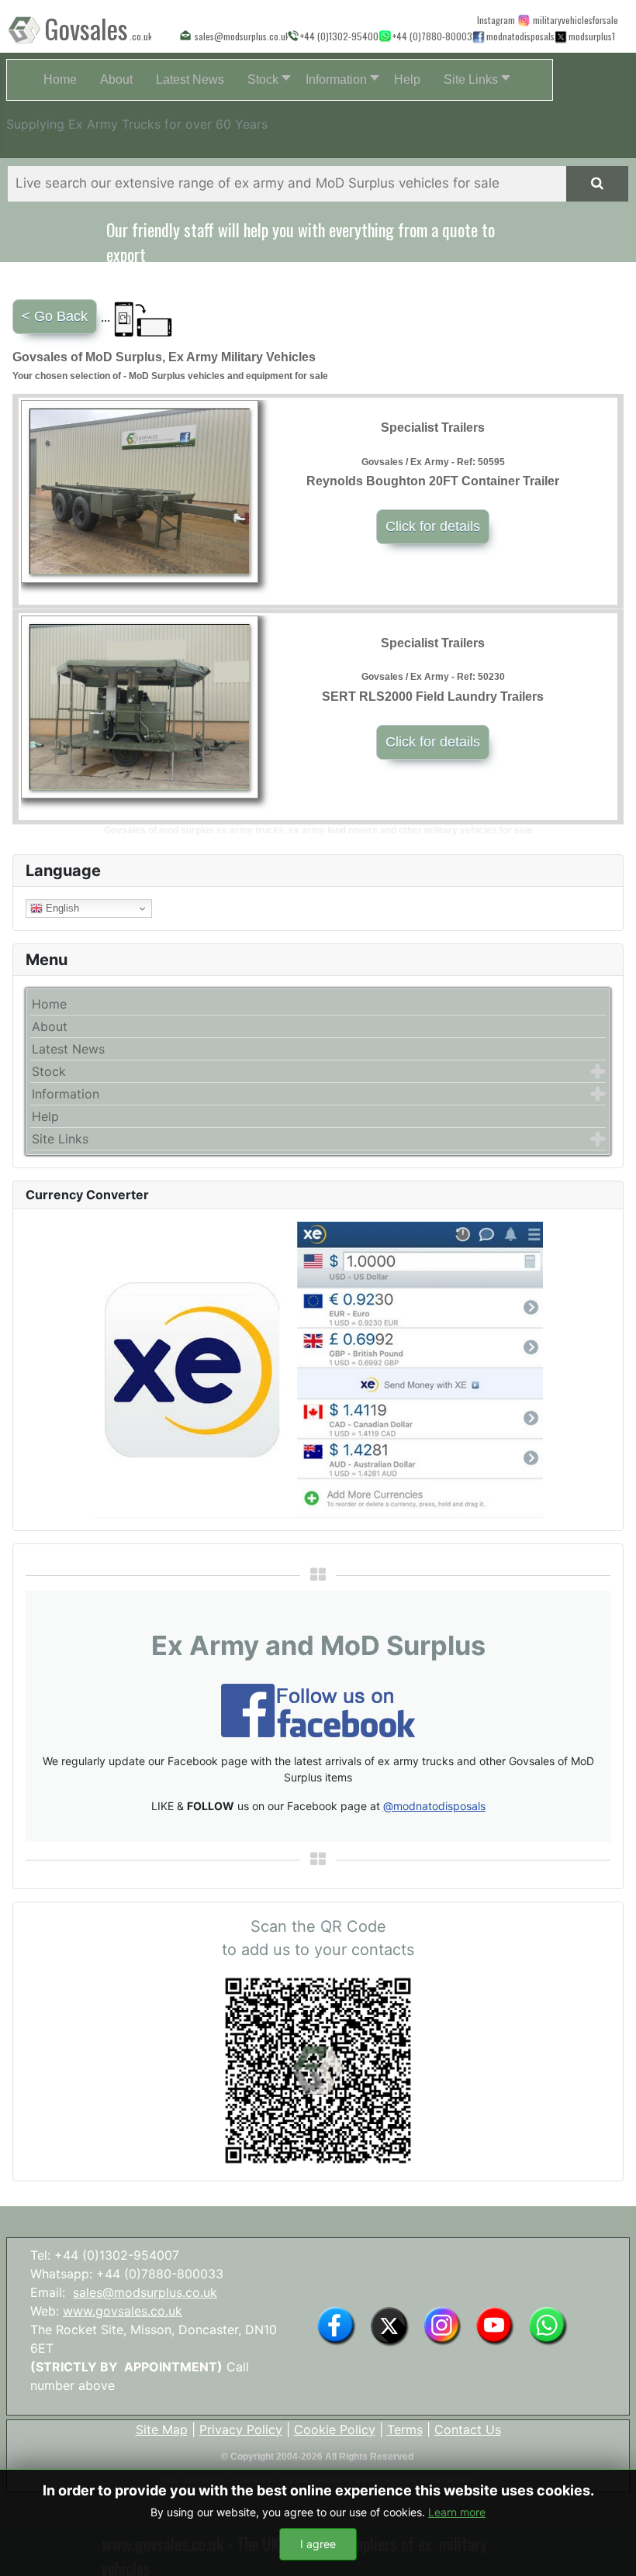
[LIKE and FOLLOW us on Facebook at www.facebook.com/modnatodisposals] (336, 2325)
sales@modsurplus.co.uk (145, 2292)
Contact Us (468, 2429)
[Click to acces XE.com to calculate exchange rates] (318, 1369)
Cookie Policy (335, 2429)
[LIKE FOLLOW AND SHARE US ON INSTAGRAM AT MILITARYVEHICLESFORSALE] (574, 19)
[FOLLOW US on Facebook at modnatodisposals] (478, 36)
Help (45, 1116)
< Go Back (55, 316)
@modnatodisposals (434, 1806)
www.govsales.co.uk (123, 2311)
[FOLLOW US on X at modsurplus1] (591, 36)
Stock (49, 1071)
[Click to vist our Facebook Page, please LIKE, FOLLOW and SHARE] (318, 1709)
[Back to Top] (609, 2547)
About (50, 1026)
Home (49, 1004)
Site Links (60, 1139)
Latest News (68, 1049)
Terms (405, 2429)
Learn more (457, 2512)
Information (66, 1094)
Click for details (433, 526)
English (61, 908)
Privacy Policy (241, 2429)
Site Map (162, 2429)
